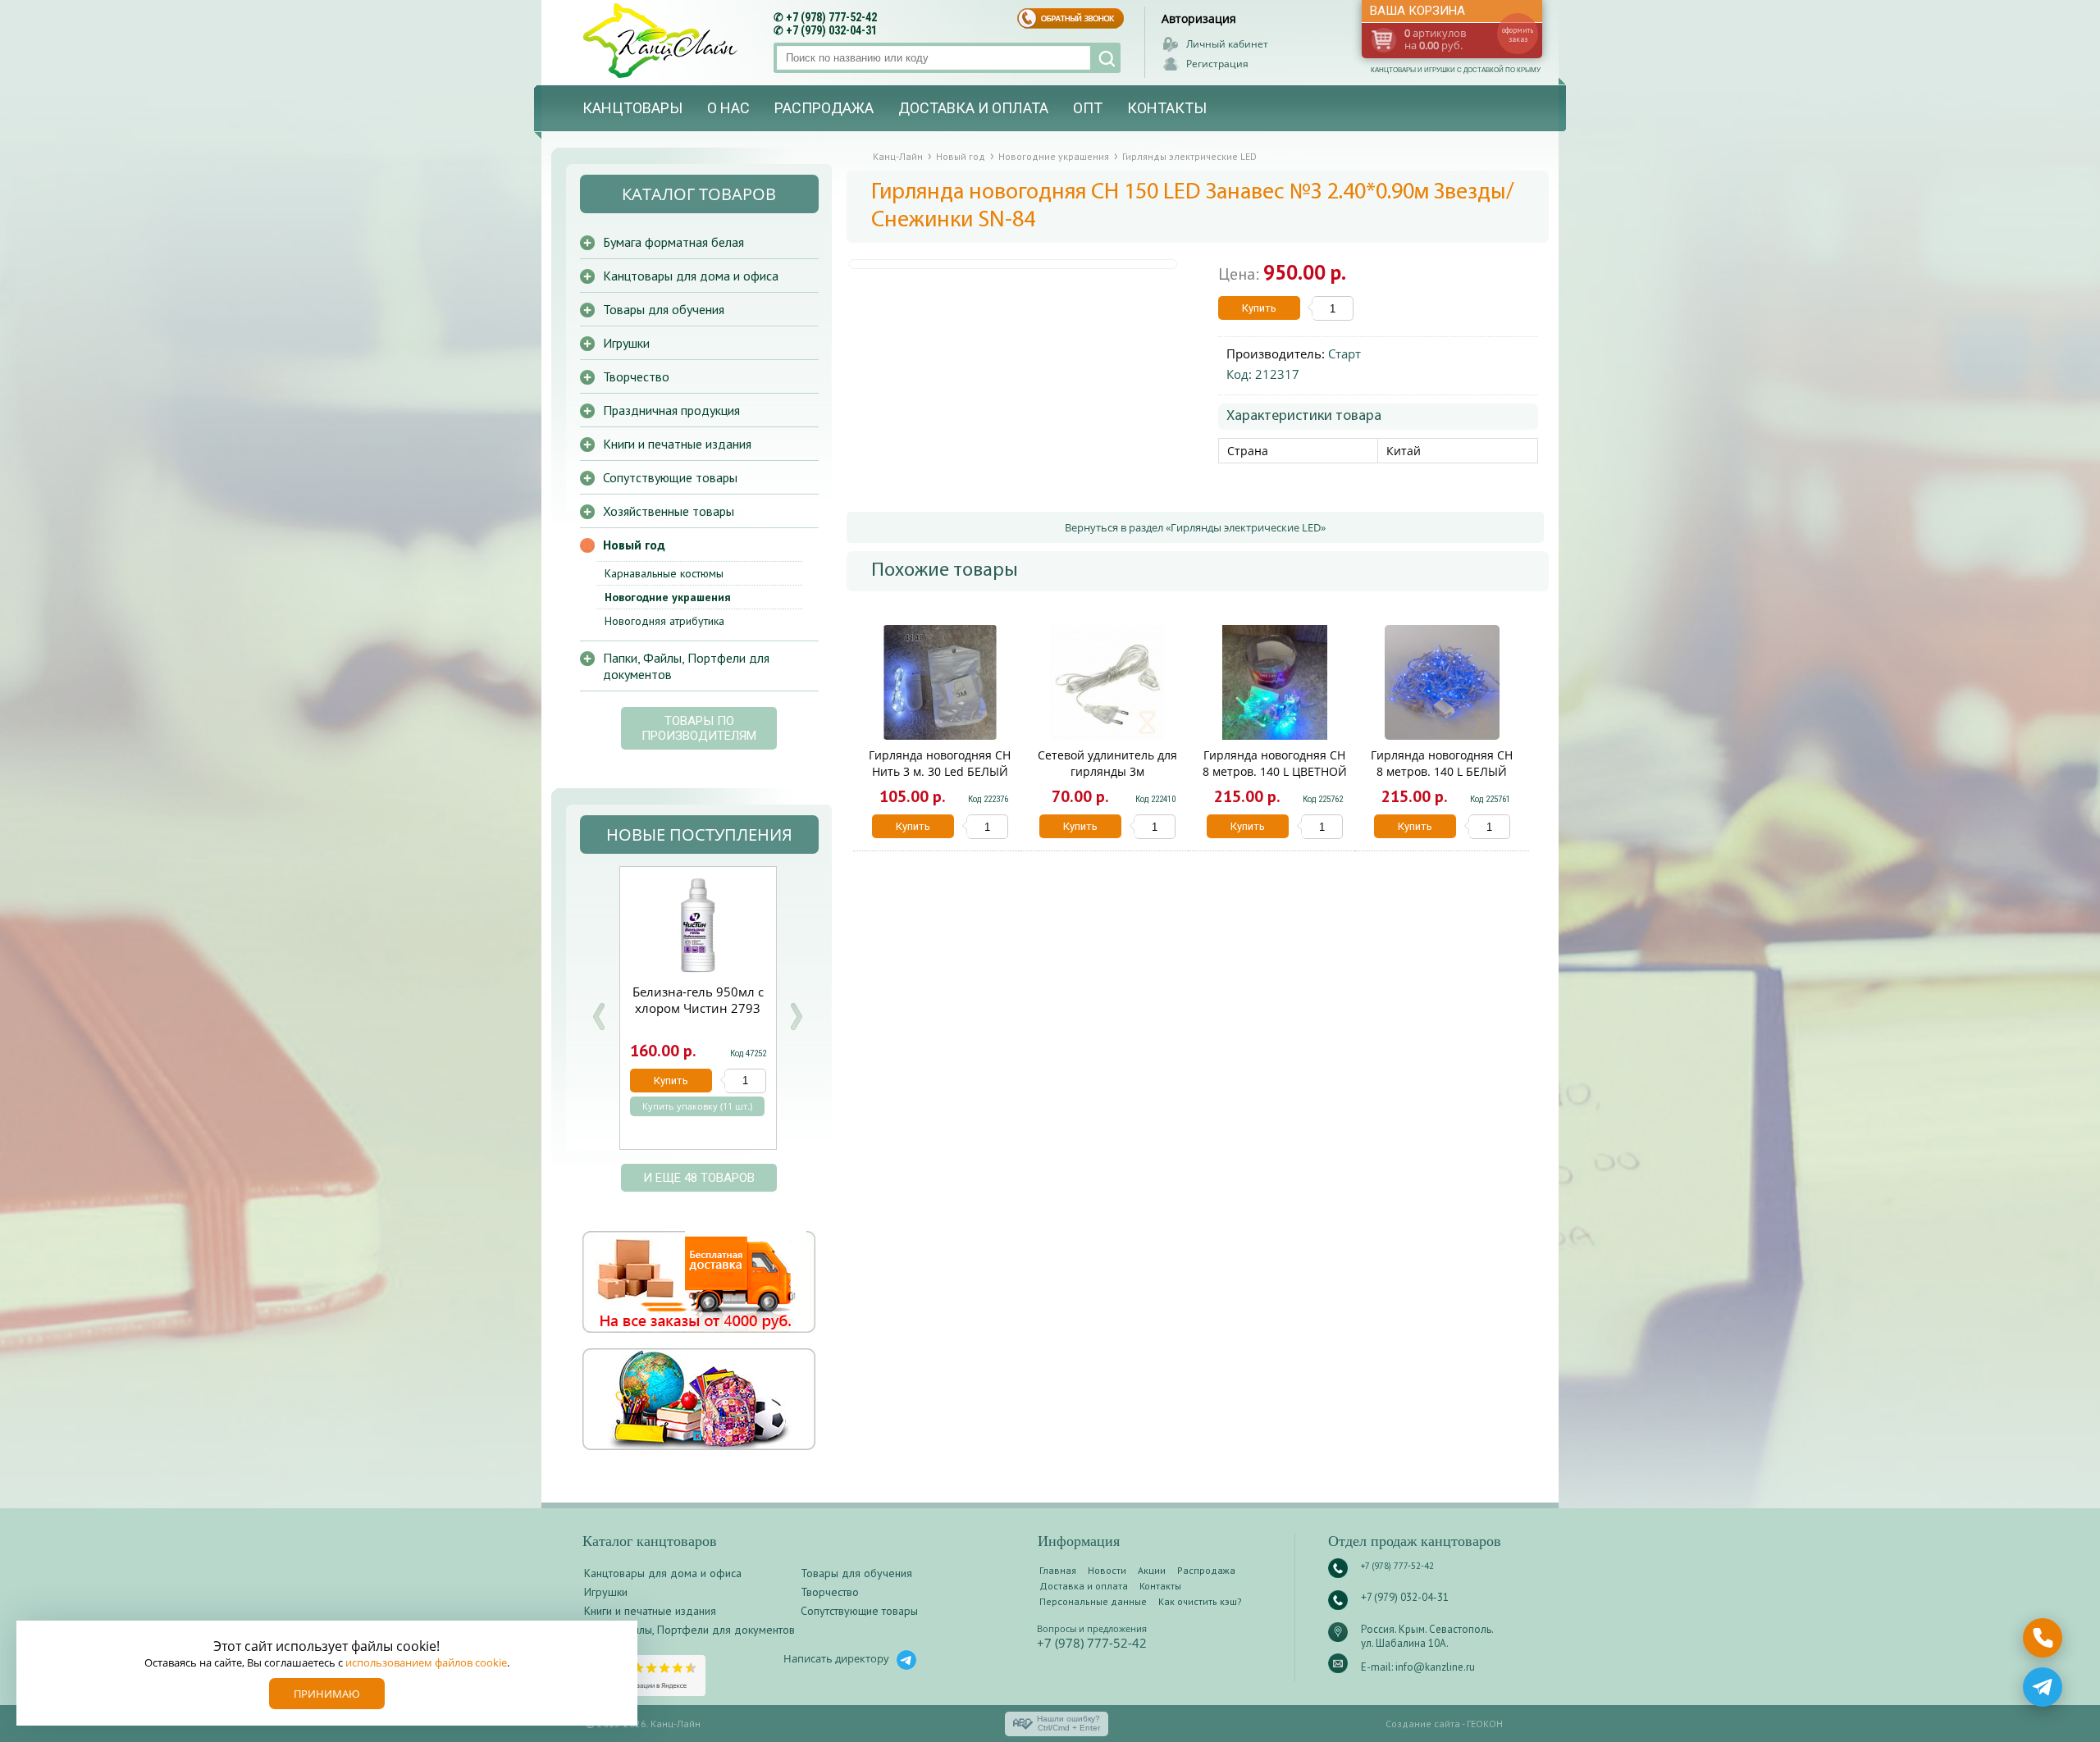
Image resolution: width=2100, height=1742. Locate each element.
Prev (599, 1017)
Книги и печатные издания (677, 444)
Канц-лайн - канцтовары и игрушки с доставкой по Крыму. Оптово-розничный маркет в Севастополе (662, 41)
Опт (1088, 108)
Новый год (634, 545)
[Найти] (1105, 58)
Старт (1344, 353)
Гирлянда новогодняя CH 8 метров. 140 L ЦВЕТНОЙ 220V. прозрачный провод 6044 (1274, 780)
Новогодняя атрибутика (664, 621)
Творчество (636, 376)
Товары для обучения (664, 309)
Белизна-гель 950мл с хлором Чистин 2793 (698, 1000)
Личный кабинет (1227, 44)
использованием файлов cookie (426, 1662)
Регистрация (1217, 64)
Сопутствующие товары (670, 477)
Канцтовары (632, 108)
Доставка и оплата (973, 108)
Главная (1058, 1570)
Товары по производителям (699, 728)
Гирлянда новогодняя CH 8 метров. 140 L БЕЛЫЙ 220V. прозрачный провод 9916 (1442, 780)
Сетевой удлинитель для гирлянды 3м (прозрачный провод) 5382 (1107, 780)
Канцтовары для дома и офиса (691, 276)
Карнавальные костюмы (664, 573)
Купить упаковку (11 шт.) (697, 1106)
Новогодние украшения (668, 597)
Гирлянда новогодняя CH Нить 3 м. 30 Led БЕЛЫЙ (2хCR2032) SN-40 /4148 (940, 771)
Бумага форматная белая (673, 242)
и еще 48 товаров (699, 1178)
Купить (1259, 308)
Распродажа (824, 108)
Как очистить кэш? (1200, 1601)
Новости (1107, 1570)
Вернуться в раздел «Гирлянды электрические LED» (1195, 527)
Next (796, 1017)
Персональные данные (1093, 1601)
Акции (1152, 1570)
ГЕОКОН (1485, 1724)
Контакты (1167, 108)
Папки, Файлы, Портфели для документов (686, 666)
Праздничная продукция (671, 410)
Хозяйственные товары (669, 511)
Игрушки (626, 343)
